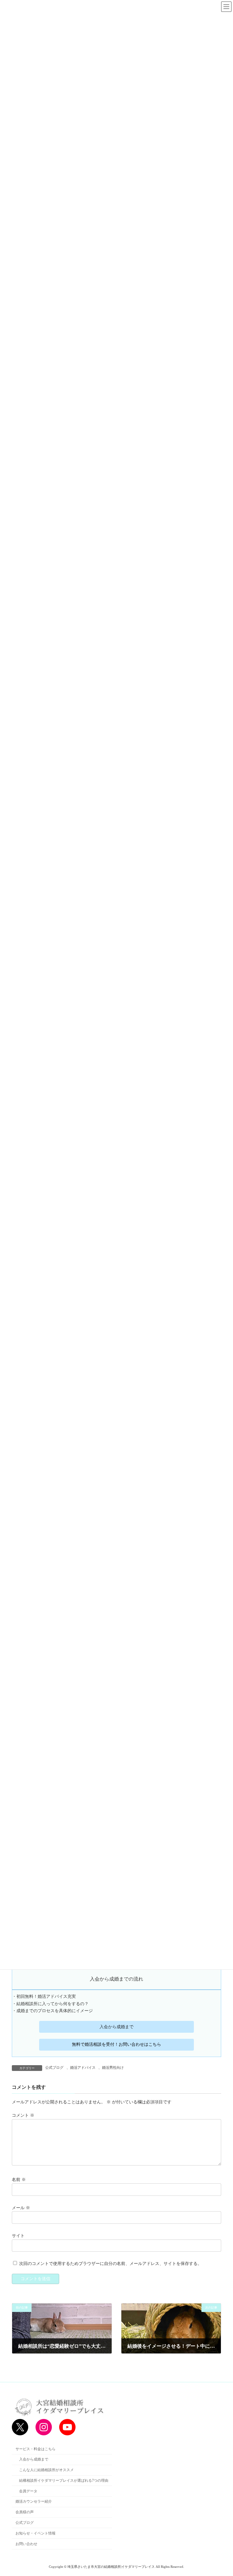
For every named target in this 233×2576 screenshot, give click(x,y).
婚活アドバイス (83, 2068)
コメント (23, 2116)
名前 (19, 2180)
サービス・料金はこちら (35, 2449)
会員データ (28, 2491)
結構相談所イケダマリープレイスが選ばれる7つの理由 (64, 2481)
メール (21, 2208)
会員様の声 (25, 2512)
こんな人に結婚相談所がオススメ (46, 2470)
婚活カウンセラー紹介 (34, 2501)
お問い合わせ (26, 2544)
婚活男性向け (113, 2068)
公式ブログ (54, 2068)
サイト (18, 2236)
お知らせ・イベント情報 (35, 2533)
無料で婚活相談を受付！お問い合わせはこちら (116, 2044)
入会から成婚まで (116, 2027)
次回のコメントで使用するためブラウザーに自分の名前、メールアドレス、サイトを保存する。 (110, 2264)
